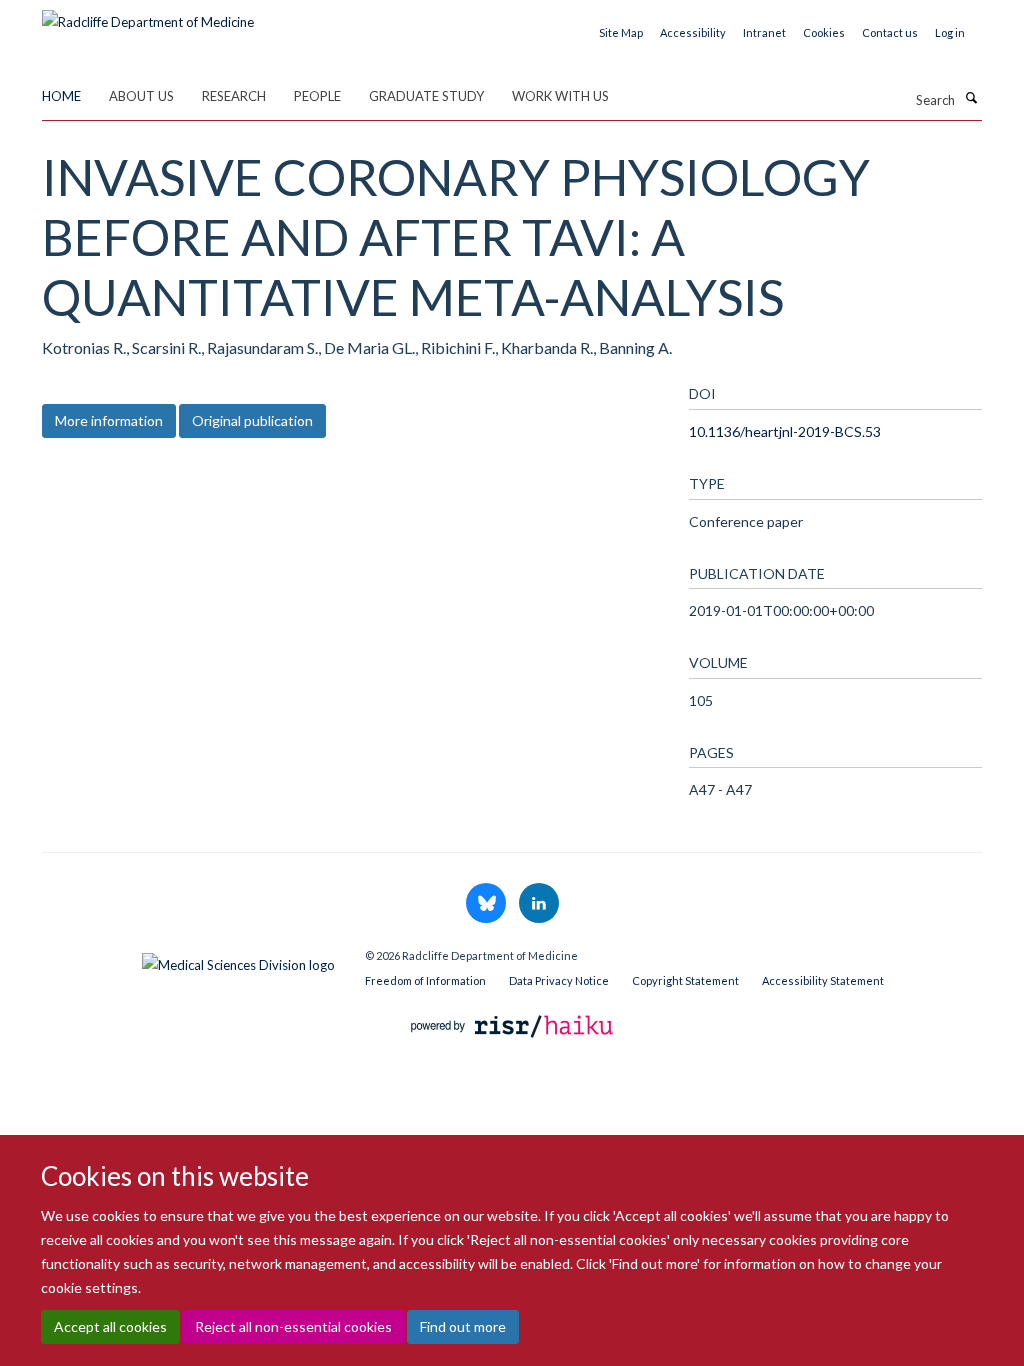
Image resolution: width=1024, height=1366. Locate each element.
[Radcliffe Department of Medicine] (148, 15)
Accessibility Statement (823, 980)
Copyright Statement (685, 980)
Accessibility (693, 32)
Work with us (560, 96)
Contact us (890, 32)
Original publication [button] (252, 420)
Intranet (764, 32)
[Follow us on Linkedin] (539, 904)
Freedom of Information (425, 980)
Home (61, 96)
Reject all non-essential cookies (293, 1326)
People (317, 96)
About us (141, 96)
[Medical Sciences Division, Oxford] (188, 960)
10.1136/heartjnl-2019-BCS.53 (785, 431)
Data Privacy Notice (559, 980)
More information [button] (109, 420)
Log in (950, 32)
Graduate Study (426, 96)
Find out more (463, 1326)
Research (234, 96)
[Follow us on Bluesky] (487, 904)
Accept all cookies (110, 1326)
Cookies (824, 32)
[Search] (971, 98)
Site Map (621, 32)
